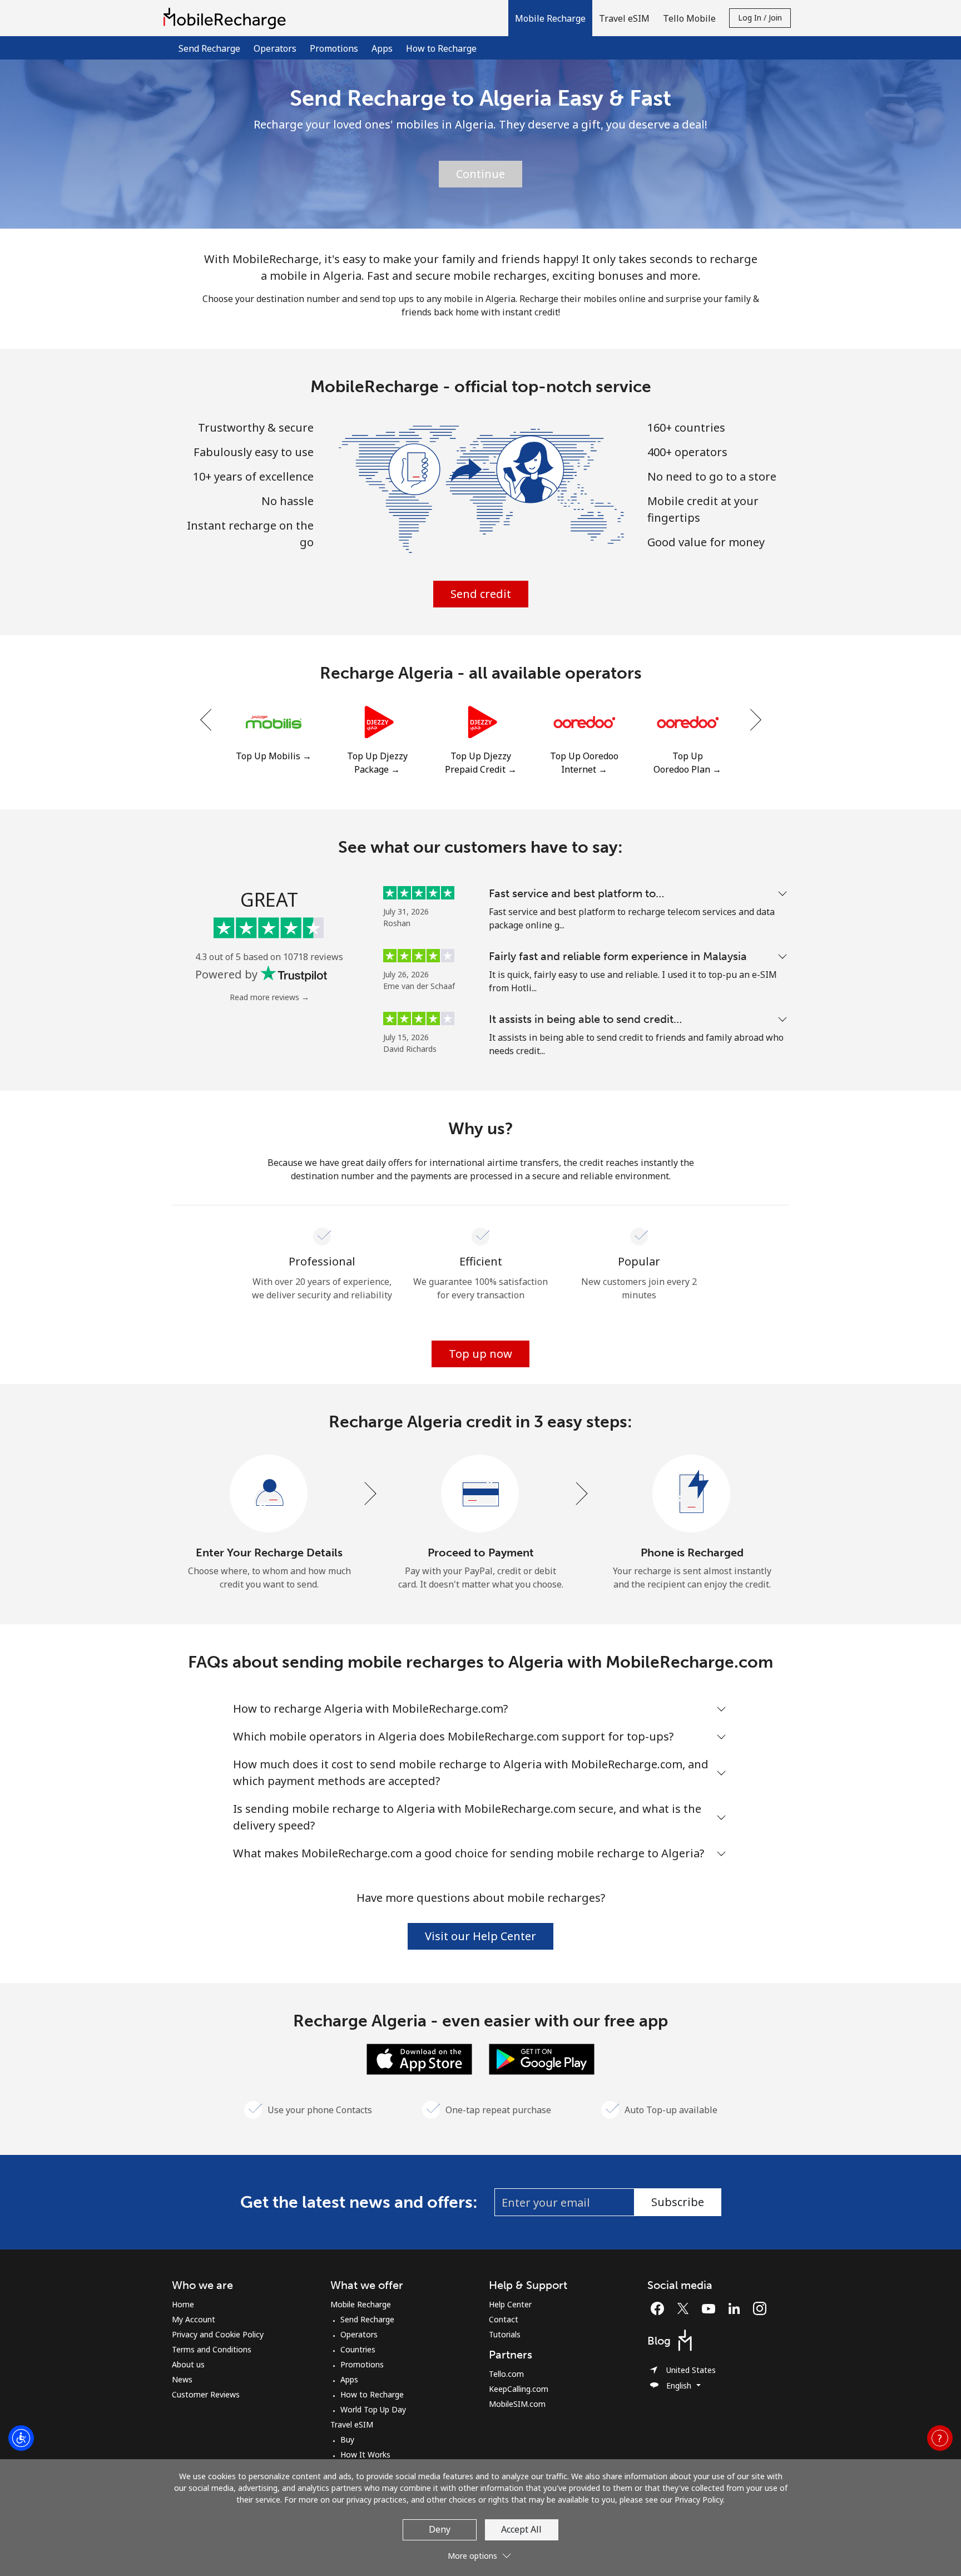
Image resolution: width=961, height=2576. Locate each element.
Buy (347, 2439)
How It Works (365, 2454)
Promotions (334, 48)
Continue (481, 174)
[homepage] (227, 18)
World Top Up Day (373, 2409)
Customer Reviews (206, 2394)
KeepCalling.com (519, 2389)
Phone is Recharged (692, 1552)
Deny (440, 2529)
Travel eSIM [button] (624, 18)
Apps (382, 48)
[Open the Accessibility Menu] (21, 2438)
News (182, 2379)
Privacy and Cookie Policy (218, 2334)
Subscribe (678, 2202)
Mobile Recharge (361, 2304)
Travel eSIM (352, 2424)
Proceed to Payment (481, 1552)
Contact (504, 2319)
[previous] (207, 720)
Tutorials (505, 2334)
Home (183, 2304)
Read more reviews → (269, 997)
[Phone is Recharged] (692, 1494)
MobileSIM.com (517, 2404)
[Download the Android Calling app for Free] (542, 2058)
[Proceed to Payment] (481, 1494)
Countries (358, 2349)
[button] (550, 18)
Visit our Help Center (481, 1936)
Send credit (481, 594)
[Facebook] (660, 2308)
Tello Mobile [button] (689, 18)
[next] (755, 720)
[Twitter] (686, 2308)
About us (188, 2364)
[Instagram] (760, 2308)
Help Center (510, 2304)
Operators (275, 48)
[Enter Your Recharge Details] (269, 1494)
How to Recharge (441, 48)
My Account (194, 2319)
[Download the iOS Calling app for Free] (419, 2058)
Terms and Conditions (212, 2349)
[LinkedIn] (737, 2308)
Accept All (521, 2529)
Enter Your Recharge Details (269, 1552)
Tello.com (506, 2374)
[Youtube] (711, 2308)
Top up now (481, 1354)
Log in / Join (760, 18)
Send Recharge (209, 48)
